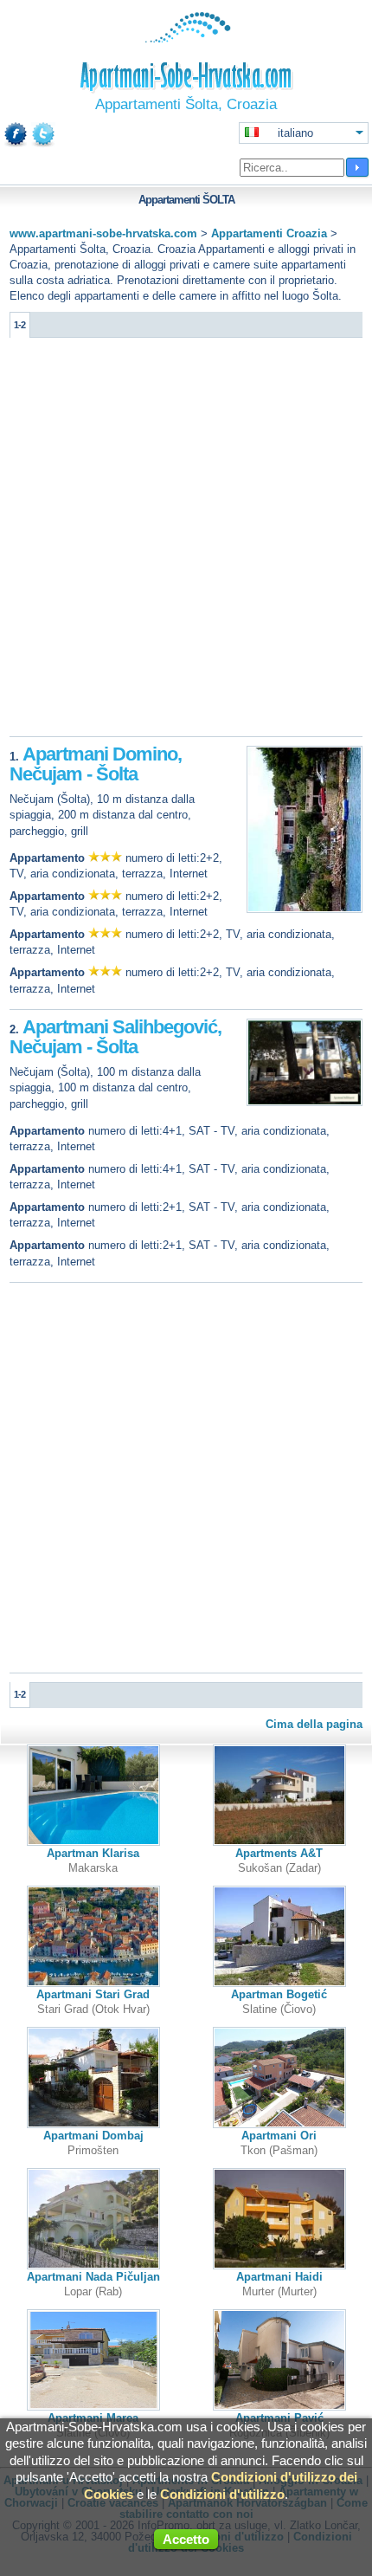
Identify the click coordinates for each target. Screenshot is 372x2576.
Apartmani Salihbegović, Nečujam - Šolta (115, 1037)
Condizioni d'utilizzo (222, 2494)
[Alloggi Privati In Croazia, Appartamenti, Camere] (186, 39)
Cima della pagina (314, 1724)
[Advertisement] (186, 541)
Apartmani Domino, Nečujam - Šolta (96, 764)
